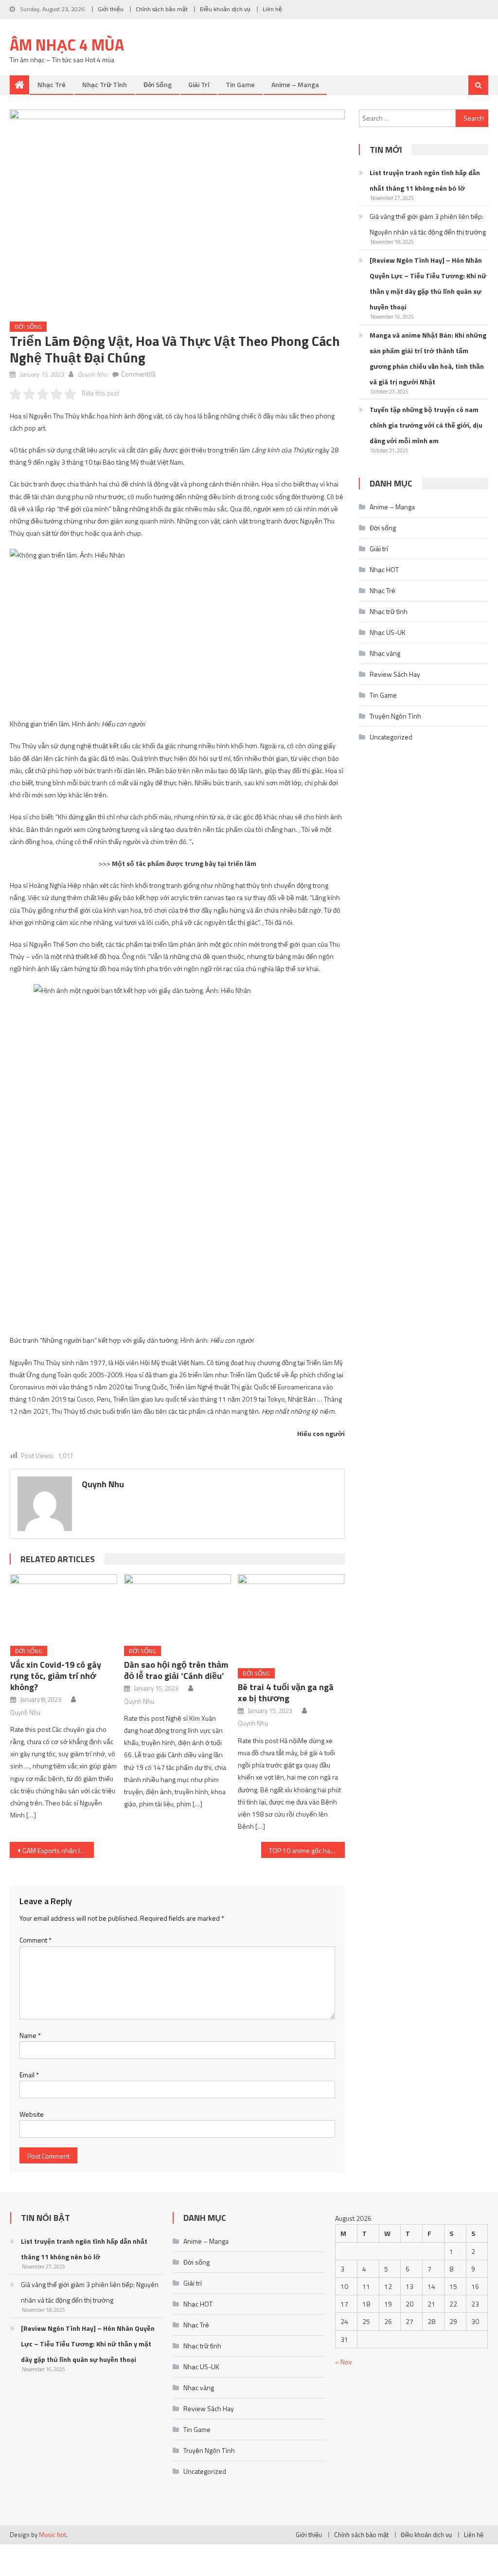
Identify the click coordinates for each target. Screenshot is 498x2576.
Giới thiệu (111, 9)
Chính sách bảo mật (162, 9)
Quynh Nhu (92, 374)
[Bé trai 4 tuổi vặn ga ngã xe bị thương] (291, 1618)
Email (29, 2075)
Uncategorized (391, 737)
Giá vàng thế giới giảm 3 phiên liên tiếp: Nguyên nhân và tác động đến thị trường (428, 224)
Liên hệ (272, 9)
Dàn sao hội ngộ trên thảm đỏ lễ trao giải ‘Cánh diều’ (176, 1670)
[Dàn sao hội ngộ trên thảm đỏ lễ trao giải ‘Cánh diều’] (178, 1606)
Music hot (53, 2535)
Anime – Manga (295, 84)
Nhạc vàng (385, 653)
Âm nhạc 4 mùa (67, 45)
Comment (36, 1940)
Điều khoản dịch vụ (225, 9)
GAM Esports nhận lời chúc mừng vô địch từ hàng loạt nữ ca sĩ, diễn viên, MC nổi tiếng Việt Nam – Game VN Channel (58, 1850)
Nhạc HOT (384, 569)
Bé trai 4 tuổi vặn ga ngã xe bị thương (286, 1693)
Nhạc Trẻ (52, 84)
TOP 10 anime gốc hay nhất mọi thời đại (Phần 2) (307, 1850)
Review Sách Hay (395, 674)
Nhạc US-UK (388, 632)
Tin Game (240, 84)
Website (32, 2114)
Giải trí (199, 84)
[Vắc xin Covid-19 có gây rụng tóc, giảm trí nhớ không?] (64, 1606)
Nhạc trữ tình (105, 84)
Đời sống (158, 84)
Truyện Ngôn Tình (395, 716)
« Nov (344, 2362)
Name (30, 2035)
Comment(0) (138, 374)
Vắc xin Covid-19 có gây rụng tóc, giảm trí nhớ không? (56, 1676)
